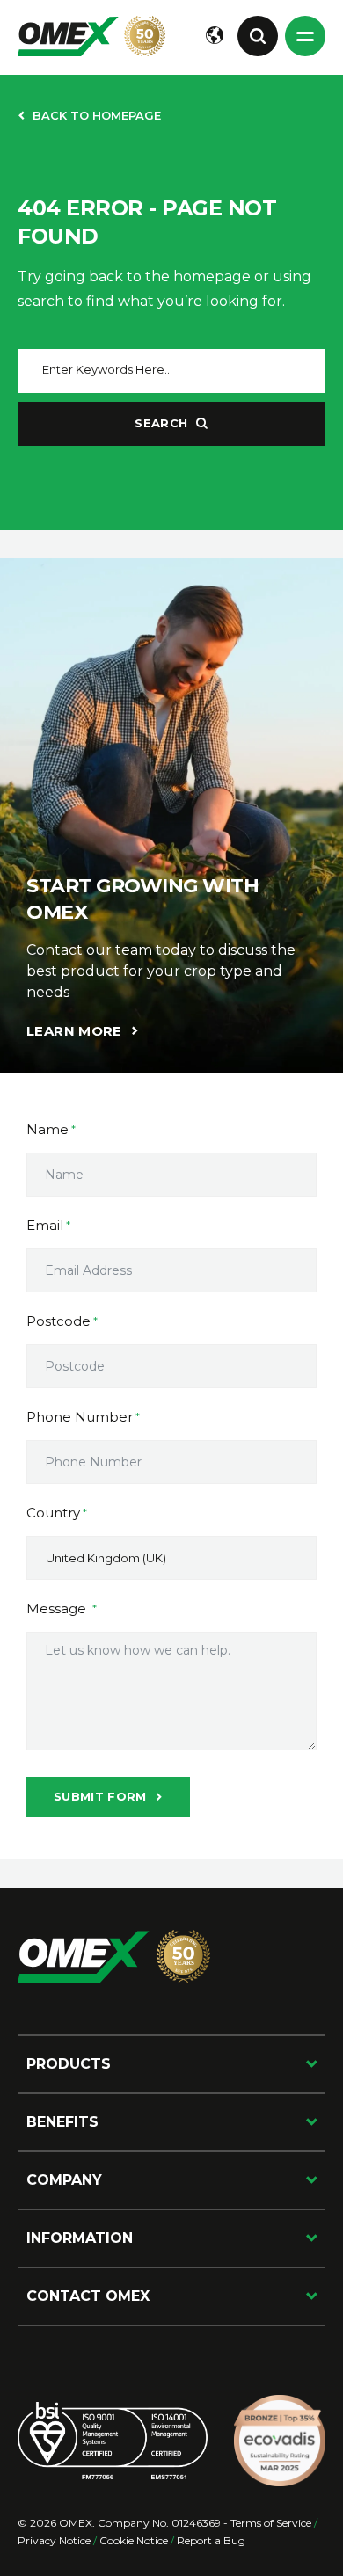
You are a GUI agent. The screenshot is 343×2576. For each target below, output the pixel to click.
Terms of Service (271, 2523)
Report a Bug (211, 2540)
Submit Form (100, 1796)
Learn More (74, 1031)
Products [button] (69, 2064)
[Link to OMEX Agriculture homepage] (91, 36)
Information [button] (80, 2238)
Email (45, 1225)
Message (58, 1608)
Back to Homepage (97, 115)
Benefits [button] (62, 2122)
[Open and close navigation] (305, 36)
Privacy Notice (54, 2540)
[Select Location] (215, 36)
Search (161, 423)
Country (53, 1513)
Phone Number (80, 1417)
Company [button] (64, 2180)
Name (47, 1129)
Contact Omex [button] (88, 2296)
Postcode (58, 1321)
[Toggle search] (258, 36)
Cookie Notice (134, 2540)
